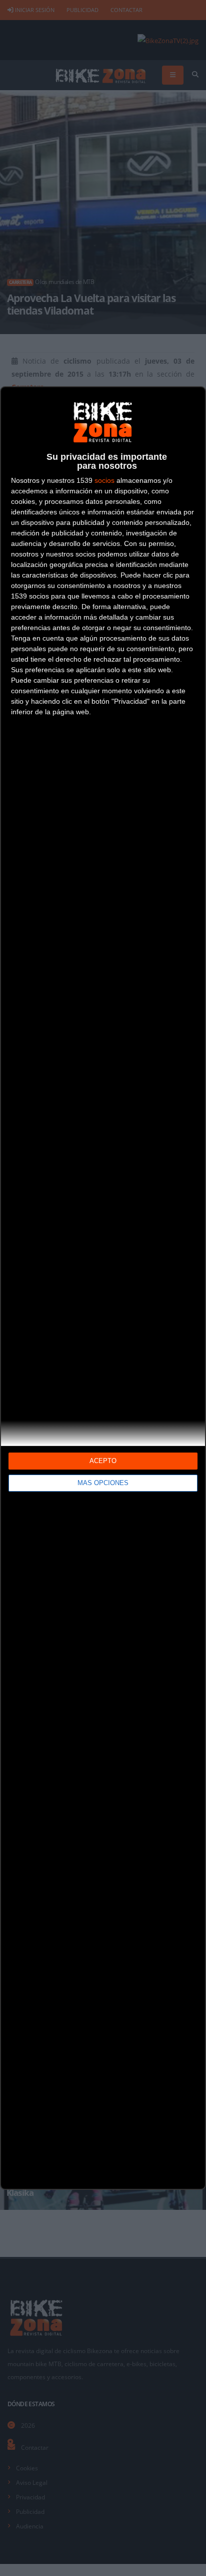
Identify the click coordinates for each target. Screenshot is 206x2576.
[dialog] (103, 1288)
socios (104, 480)
